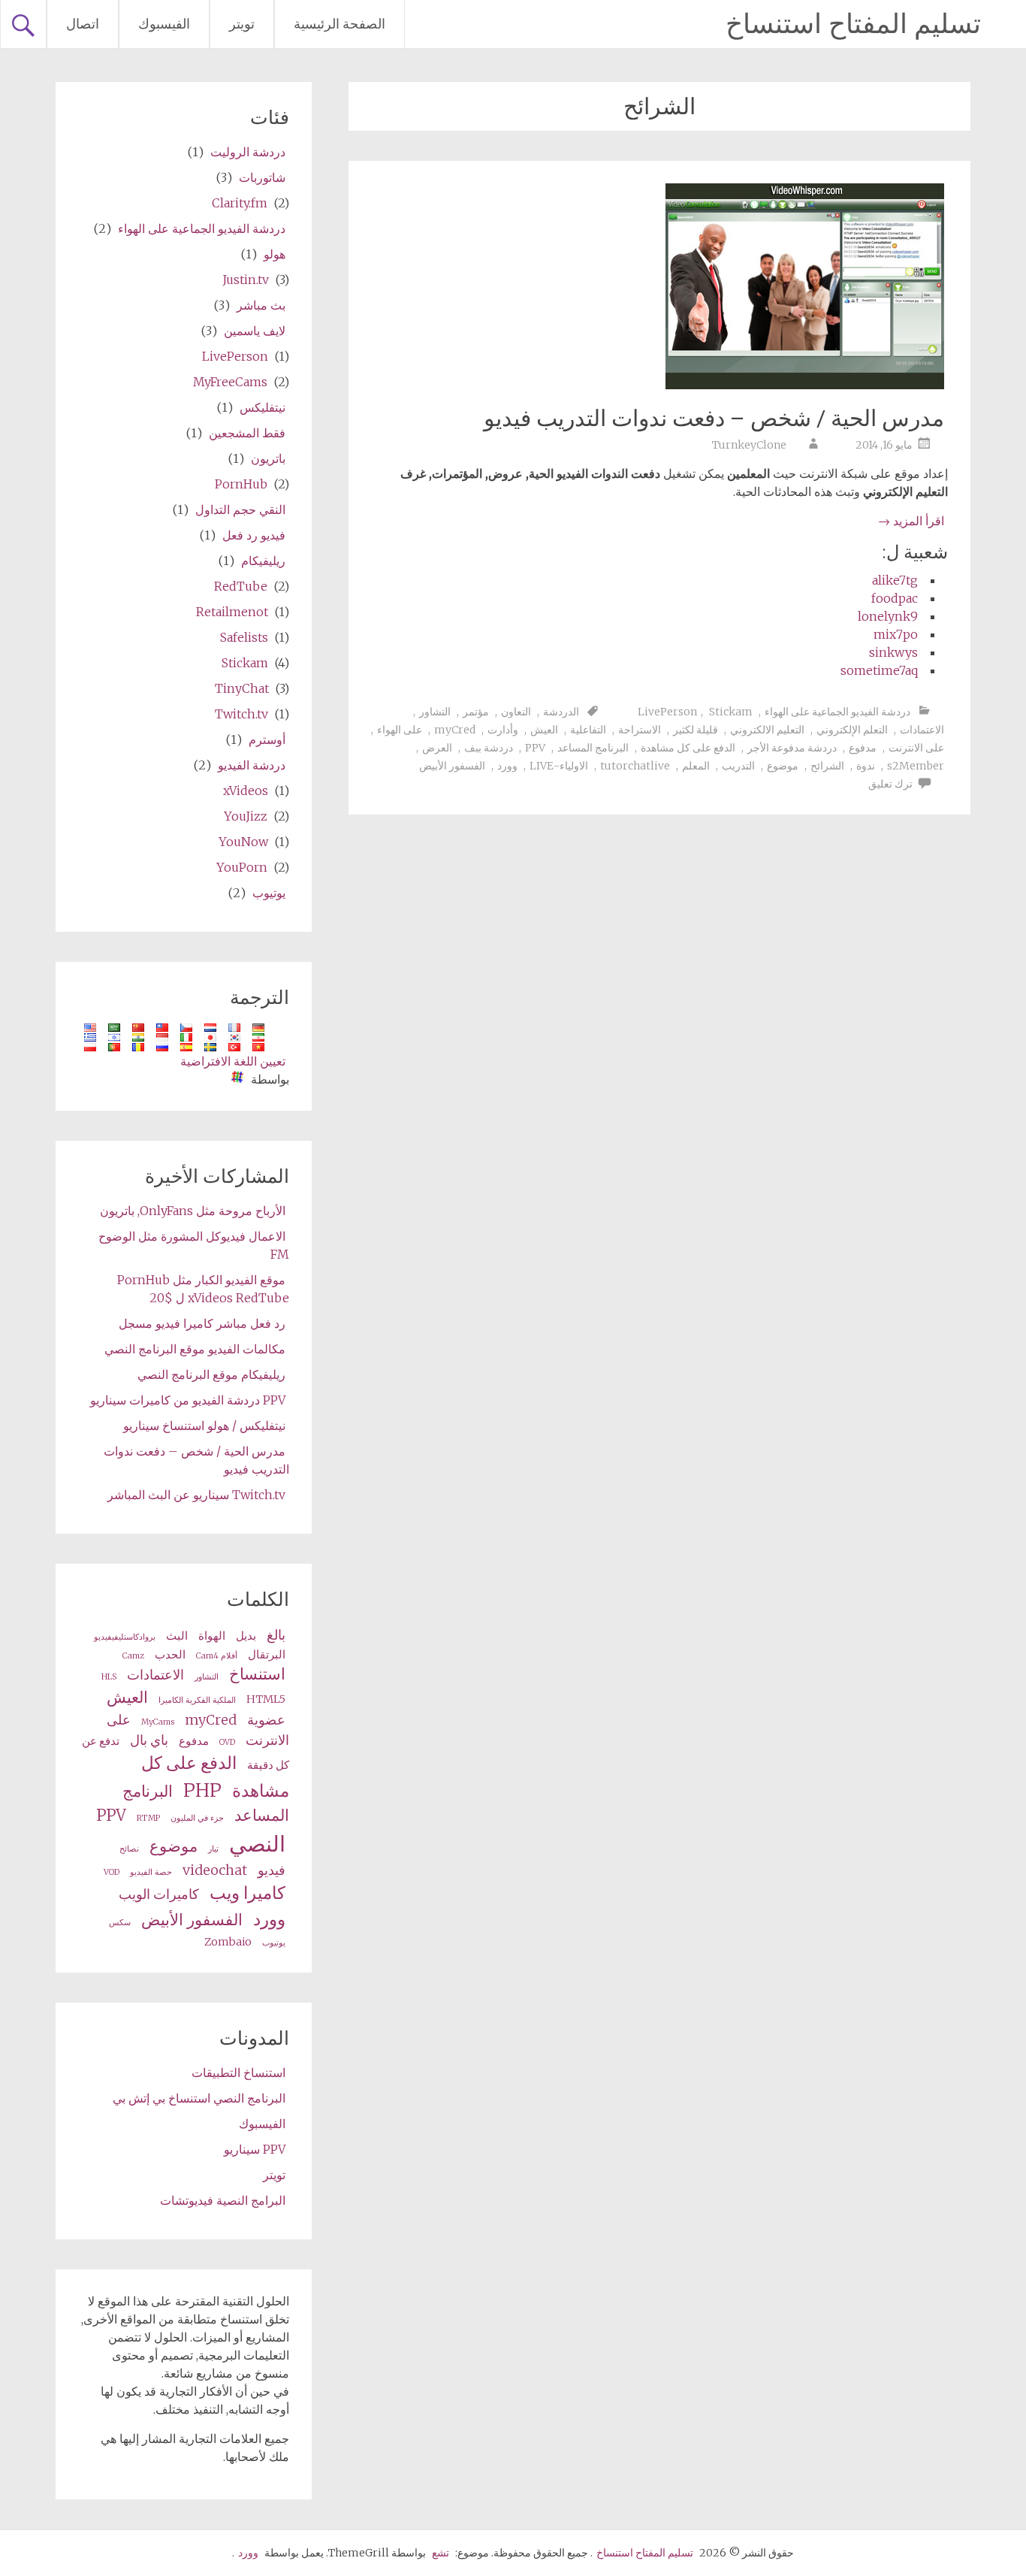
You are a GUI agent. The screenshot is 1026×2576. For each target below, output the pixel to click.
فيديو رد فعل (254, 535)
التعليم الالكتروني (767, 730)
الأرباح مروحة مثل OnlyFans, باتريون (193, 1211)
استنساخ (257, 1674)
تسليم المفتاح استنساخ (853, 24)
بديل (246, 1636)
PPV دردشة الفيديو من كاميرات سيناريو (188, 1400)
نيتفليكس (263, 407)
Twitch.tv (241, 714)
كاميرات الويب (159, 1894)
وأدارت (503, 730)
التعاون (516, 712)
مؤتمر (476, 712)
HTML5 (266, 1699)
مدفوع (863, 748)
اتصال (83, 24)
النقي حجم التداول (240, 509)
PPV (535, 748)
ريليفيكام (263, 561)
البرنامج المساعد (593, 748)
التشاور (435, 712)
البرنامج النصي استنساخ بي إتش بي (199, 2098)
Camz (133, 1656)
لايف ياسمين (255, 331)
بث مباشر (261, 305)
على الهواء (400, 730)
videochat (215, 1870)
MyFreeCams (230, 382)
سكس (120, 1923)
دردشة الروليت (248, 152)
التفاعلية (588, 730)
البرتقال (267, 1655)
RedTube (241, 586)
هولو (275, 254)
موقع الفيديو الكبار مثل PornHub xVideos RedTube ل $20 (203, 1289)
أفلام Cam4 (217, 1656)
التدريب (738, 766)
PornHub (241, 484)
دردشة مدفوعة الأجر (792, 748)
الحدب (170, 1655)
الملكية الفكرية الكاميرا (197, 1700)
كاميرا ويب (247, 1893)
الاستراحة (640, 730)
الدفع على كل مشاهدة (688, 748)
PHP (202, 1790)
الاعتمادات (922, 730)
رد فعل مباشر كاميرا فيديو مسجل (202, 1323)
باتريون (268, 458)
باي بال (149, 1740)
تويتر (242, 24)
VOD (112, 1872)
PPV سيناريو (255, 2149)
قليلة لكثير (696, 730)
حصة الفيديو (151, 1872)
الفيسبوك (164, 24)
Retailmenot (232, 612)
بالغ (276, 1635)
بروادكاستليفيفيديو (125, 1637)
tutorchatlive (635, 766)
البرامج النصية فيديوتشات (223, 2200)
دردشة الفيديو (252, 765)
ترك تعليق (890, 784)
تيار (213, 1849)
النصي (257, 1844)
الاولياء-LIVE (559, 766)
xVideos (246, 791)
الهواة (212, 1636)
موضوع (783, 766)
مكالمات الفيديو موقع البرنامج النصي (195, 1349)
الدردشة (561, 712)
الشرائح (827, 766)
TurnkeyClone (749, 445)
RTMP (148, 1818)
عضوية (266, 1720)
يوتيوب (269, 893)
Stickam (731, 712)
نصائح (129, 1849)
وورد (507, 766)
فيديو (272, 1870)
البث (177, 1636)
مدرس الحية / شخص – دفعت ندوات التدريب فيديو (714, 418)
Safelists (244, 637)
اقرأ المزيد (911, 521)
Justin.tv (246, 280)
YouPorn (242, 867)
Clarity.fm (240, 203)
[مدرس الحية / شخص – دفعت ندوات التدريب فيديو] (805, 385)
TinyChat (242, 688)
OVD (227, 1742)
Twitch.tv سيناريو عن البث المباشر (196, 1495)
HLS (109, 1677)
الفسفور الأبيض (452, 766)
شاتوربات (262, 177)
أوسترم (267, 739)
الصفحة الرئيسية (339, 24)
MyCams (158, 1722)
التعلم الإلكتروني (852, 730)
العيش (544, 730)
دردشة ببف (489, 748)
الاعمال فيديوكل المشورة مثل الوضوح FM (194, 1245)
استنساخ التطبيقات (238, 2073)
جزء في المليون (197, 1818)
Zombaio (228, 1942)
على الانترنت (916, 748)
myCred (455, 730)
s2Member (916, 766)
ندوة (866, 766)
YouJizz (246, 816)
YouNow (243, 842)
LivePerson (667, 712)
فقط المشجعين (247, 433)
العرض (437, 748)
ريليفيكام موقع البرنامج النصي (211, 1374)
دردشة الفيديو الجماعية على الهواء (837, 712)
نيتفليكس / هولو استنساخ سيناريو (204, 1426)
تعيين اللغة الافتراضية (233, 1061)
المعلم (696, 766)
